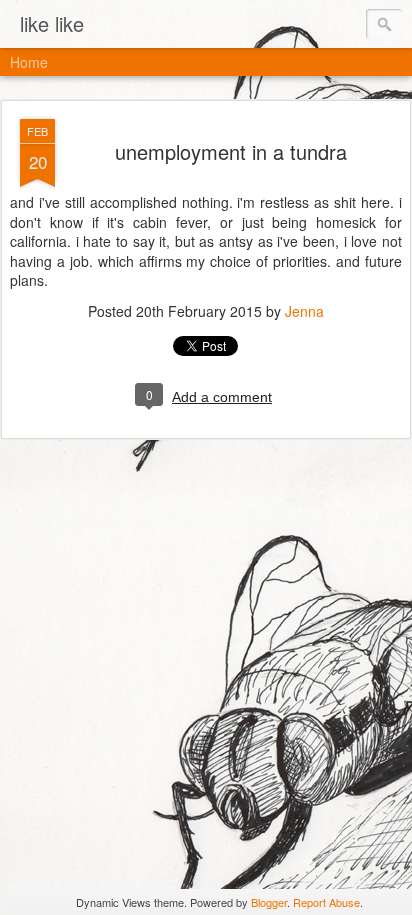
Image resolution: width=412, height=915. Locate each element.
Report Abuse (326, 902)
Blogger (269, 902)
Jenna (304, 311)
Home (29, 62)
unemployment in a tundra (231, 151)
